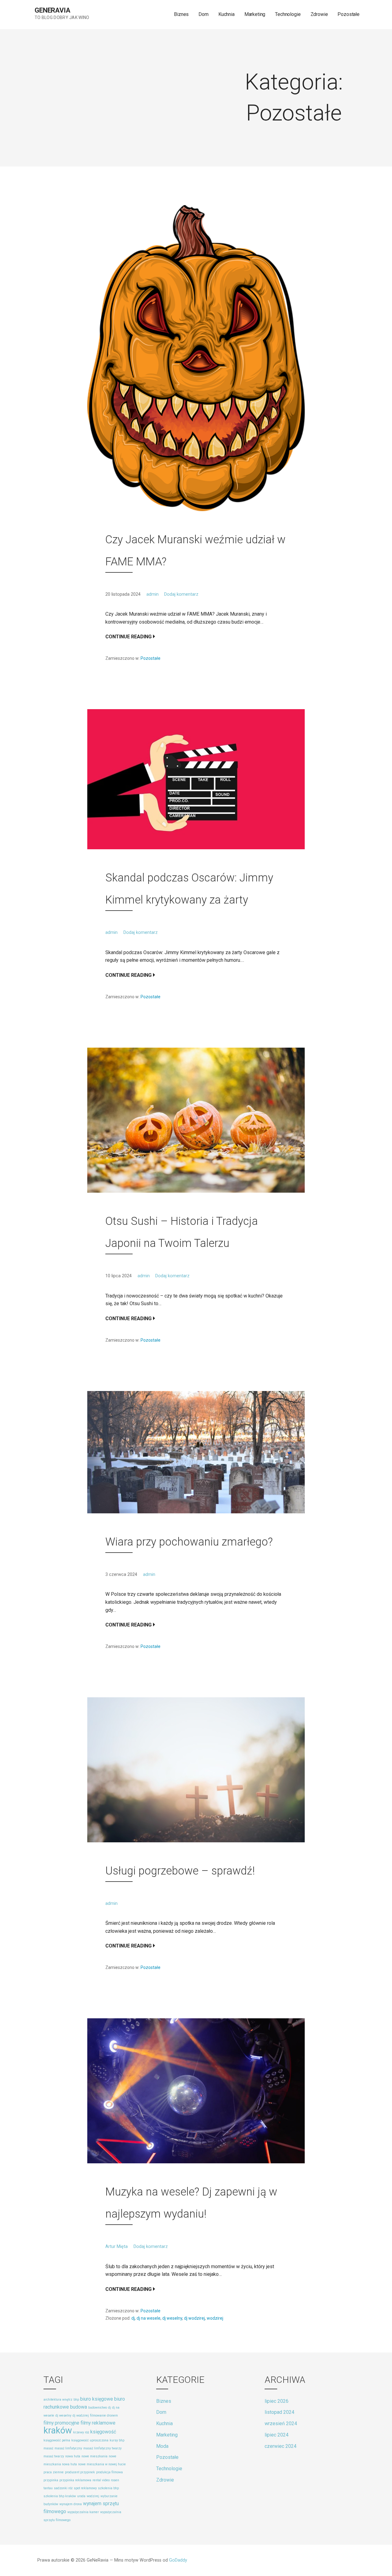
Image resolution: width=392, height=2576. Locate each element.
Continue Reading (128, 637)
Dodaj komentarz (181, 594)
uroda (81, 2496)
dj (133, 2318)
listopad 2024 (279, 2412)
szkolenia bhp (108, 2488)
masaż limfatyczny (68, 2448)
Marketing (255, 14)
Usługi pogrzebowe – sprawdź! (180, 1871)
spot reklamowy (85, 2488)
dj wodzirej (194, 2318)
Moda (162, 2446)
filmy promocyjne (61, 2423)
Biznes (181, 14)
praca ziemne (54, 2472)
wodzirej (215, 2318)
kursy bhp (117, 2440)
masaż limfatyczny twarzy (102, 2448)
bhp (76, 2400)
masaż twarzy (54, 2456)
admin (153, 594)
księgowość (103, 2432)
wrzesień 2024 (281, 2423)
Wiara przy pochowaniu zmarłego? (189, 1542)
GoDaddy (178, 2560)
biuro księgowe (97, 2399)
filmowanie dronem (104, 2415)
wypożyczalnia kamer (83, 2512)
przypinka (51, 2480)
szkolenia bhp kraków (60, 2496)
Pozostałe (349, 14)
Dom (204, 14)
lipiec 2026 (277, 2401)
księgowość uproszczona (90, 2440)
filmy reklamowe (98, 2423)
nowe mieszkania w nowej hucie (102, 2464)
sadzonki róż (63, 2488)
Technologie (288, 14)
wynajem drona (71, 2504)
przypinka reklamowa (75, 2480)
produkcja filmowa (109, 2472)
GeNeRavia (53, 10)
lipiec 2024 (277, 2435)
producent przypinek (80, 2472)
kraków (58, 2430)
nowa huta (73, 2456)
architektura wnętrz (58, 2400)
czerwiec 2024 (281, 2446)
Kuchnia (226, 14)
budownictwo (98, 2408)
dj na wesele (149, 2318)
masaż (48, 2448)
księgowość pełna (57, 2440)
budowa (79, 2407)
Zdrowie (319, 14)
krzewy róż (81, 2432)
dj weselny (172, 2318)
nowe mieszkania (94, 2456)
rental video (101, 2480)
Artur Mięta (117, 2247)
